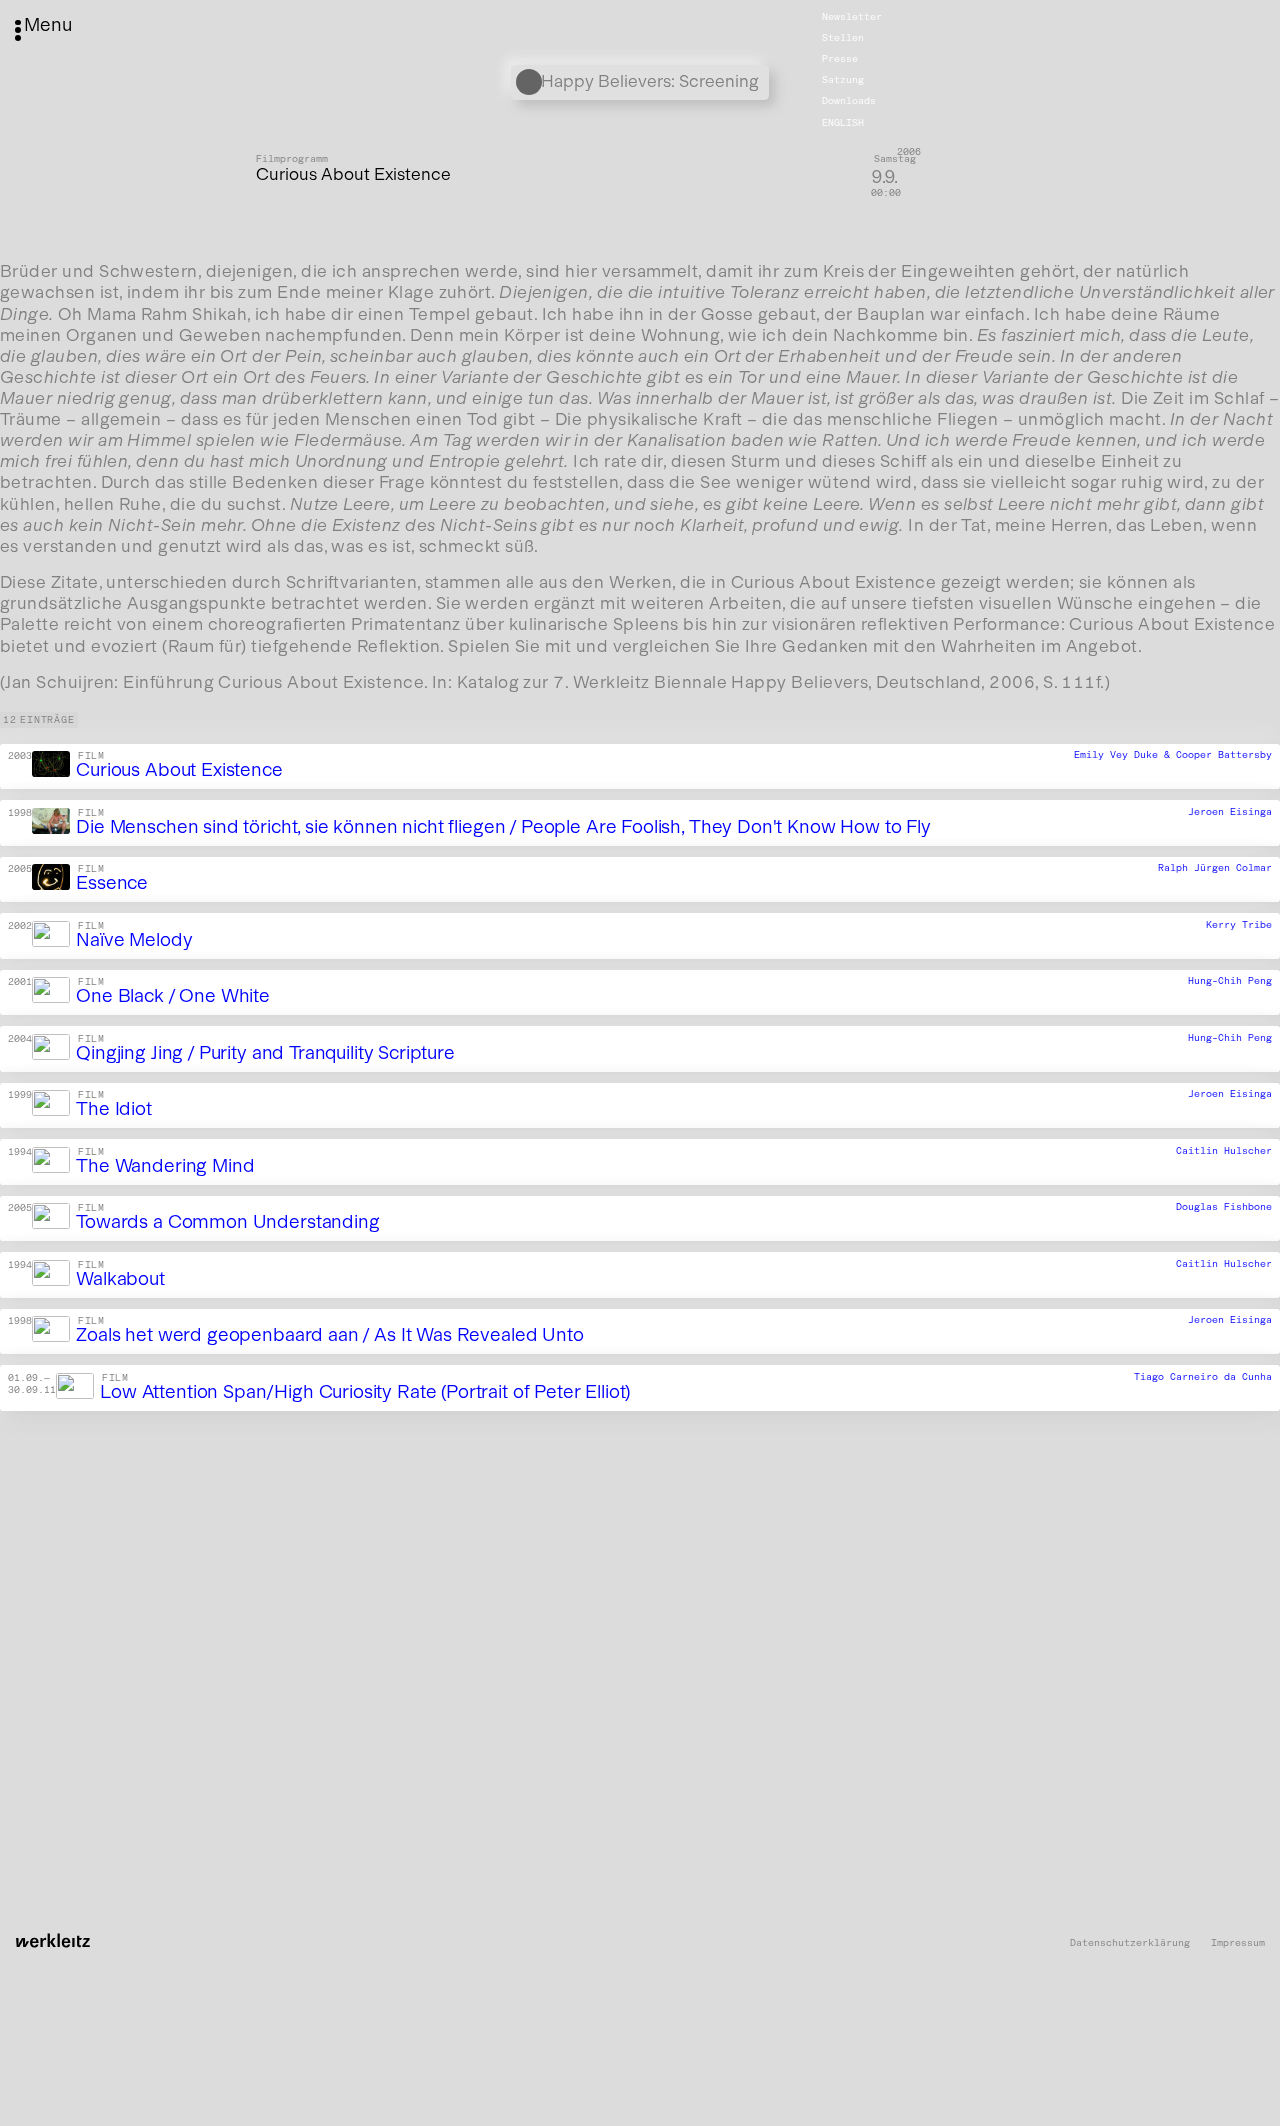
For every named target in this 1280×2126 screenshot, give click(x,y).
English (843, 122)
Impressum (1238, 1943)
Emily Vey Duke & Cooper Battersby (1173, 756)
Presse (840, 59)
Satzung (843, 80)
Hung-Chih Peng (1230, 982)
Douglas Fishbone (1224, 1208)
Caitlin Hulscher (1224, 1151)
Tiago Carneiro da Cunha (1203, 1377)
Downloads (849, 101)
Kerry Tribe (1239, 925)
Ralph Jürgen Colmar (1215, 869)
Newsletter (852, 17)
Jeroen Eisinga (1230, 812)
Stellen (843, 38)
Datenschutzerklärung (1130, 1943)
